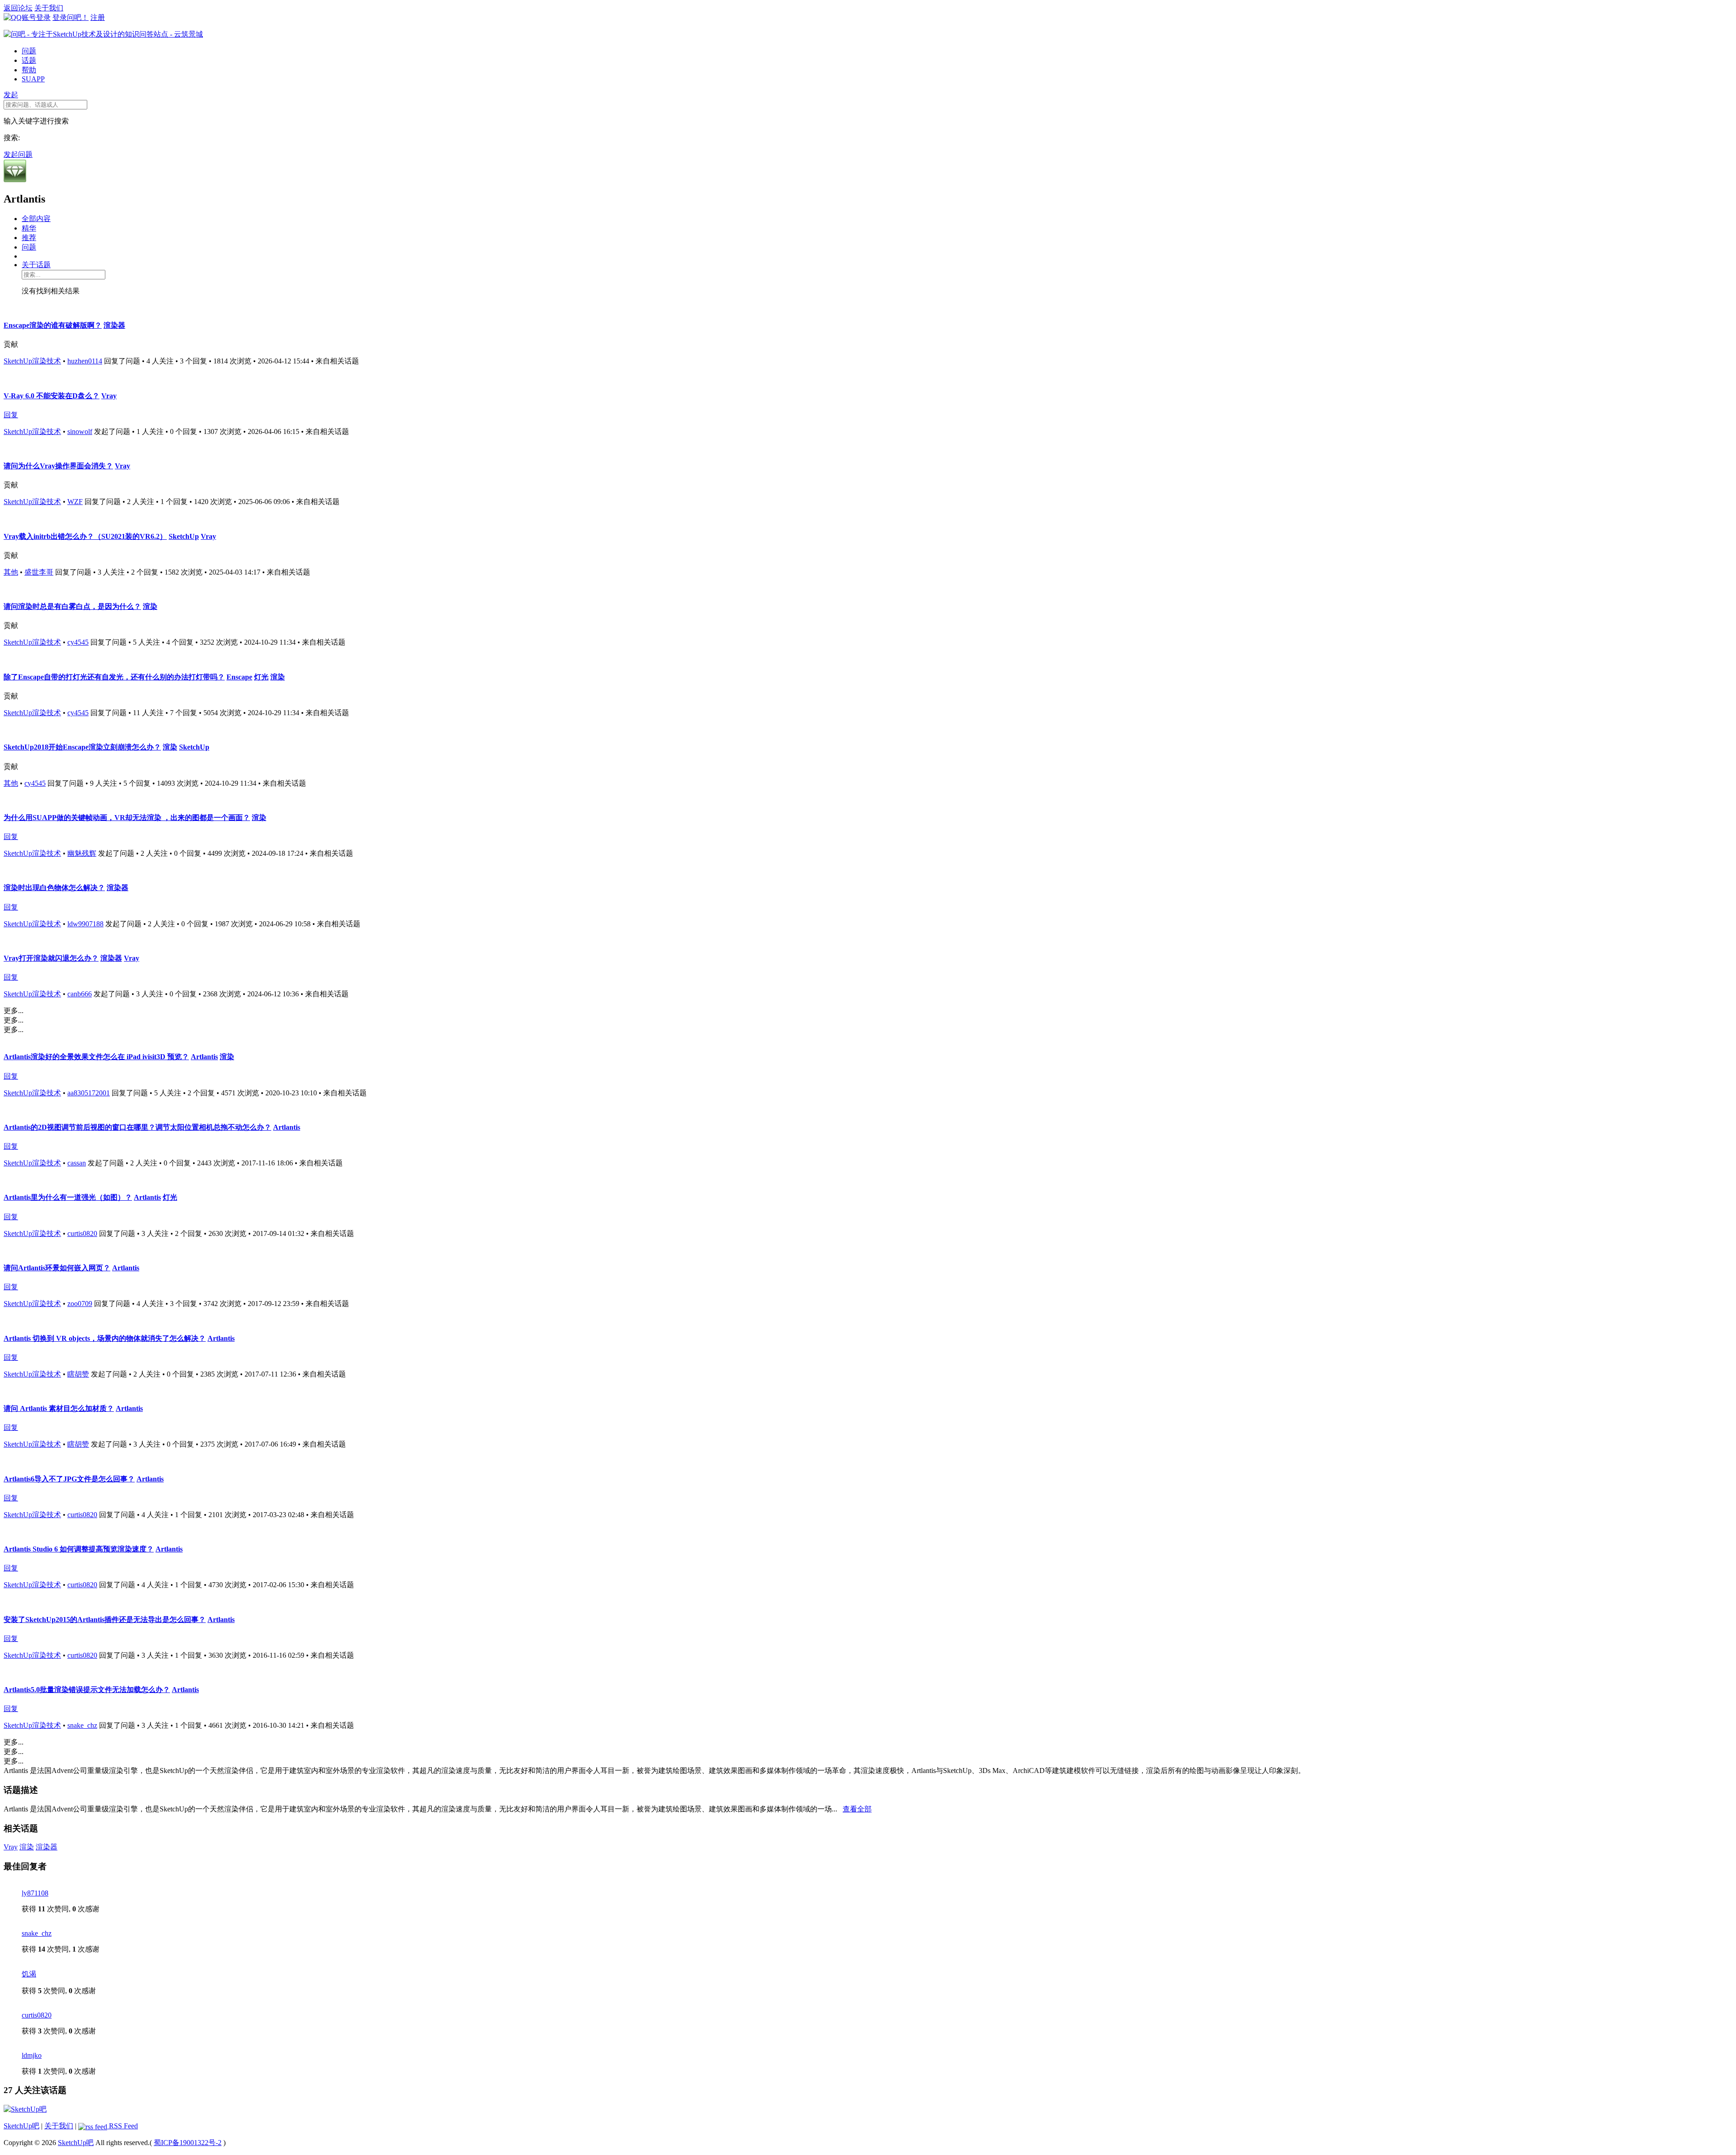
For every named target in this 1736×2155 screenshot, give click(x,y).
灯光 (261, 677)
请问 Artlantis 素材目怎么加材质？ (59, 1408)
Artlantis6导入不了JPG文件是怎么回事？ (69, 1479)
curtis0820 (82, 1233)
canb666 (80, 994)
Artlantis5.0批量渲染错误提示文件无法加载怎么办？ (87, 1690)
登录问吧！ (71, 17)
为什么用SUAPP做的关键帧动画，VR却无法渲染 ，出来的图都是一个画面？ (127, 818)
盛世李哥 (39, 572)
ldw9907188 (85, 924)
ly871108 (35, 1893)
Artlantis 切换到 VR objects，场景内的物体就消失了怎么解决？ (105, 1338)
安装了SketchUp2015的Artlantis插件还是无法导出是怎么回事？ (105, 1620)
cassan (77, 1163)
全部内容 (36, 219)
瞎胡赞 (78, 1374)
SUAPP (33, 79)
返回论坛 (18, 8)
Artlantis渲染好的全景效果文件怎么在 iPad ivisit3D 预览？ (96, 1057)
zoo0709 (80, 1304)
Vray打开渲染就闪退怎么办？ (51, 958)
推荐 (29, 238)
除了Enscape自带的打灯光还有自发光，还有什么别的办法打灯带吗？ (114, 677)
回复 (11, 415)
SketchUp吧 (21, 2126)
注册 (98, 17)
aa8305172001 (89, 1093)
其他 (11, 572)
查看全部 (857, 1809)
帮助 (29, 70)
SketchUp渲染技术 (32, 361)
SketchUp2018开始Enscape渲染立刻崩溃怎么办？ (82, 747)
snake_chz (82, 1725)
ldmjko (32, 2055)
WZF (75, 502)
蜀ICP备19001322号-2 (188, 2143)
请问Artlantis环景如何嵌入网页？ (57, 1268)
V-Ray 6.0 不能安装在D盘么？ (52, 396)
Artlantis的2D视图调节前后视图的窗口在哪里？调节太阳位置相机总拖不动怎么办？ (137, 1127)
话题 (29, 60)
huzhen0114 (85, 361)
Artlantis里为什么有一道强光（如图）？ (68, 1197)
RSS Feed (123, 2126)
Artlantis (204, 1057)
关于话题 (36, 265)
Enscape (239, 677)
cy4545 (78, 642)
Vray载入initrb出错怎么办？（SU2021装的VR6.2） (85, 536)
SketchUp (184, 536)
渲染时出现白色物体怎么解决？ (54, 888)
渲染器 (114, 325)
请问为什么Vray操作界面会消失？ (58, 466)
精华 (29, 228)
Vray (109, 396)
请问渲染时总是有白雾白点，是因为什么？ (72, 606)
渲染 (150, 606)
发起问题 (18, 154)
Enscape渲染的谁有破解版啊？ (53, 325)
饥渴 (29, 1974)
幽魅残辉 (82, 853)
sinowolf (80, 431)
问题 (29, 51)
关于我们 (49, 8)
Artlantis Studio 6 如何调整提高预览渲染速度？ (79, 1549)
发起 (11, 95)
